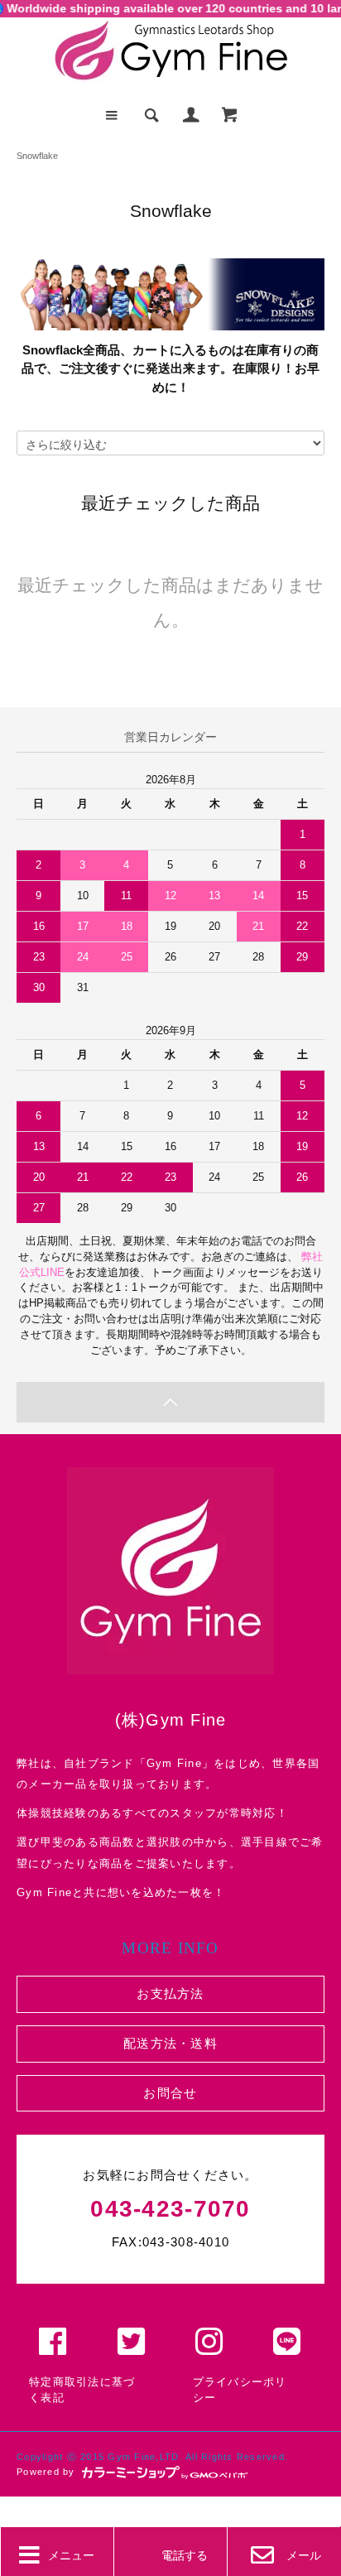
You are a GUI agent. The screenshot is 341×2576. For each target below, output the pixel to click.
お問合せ (170, 2093)
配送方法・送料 (170, 2043)
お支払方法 (170, 1993)
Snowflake (37, 156)
